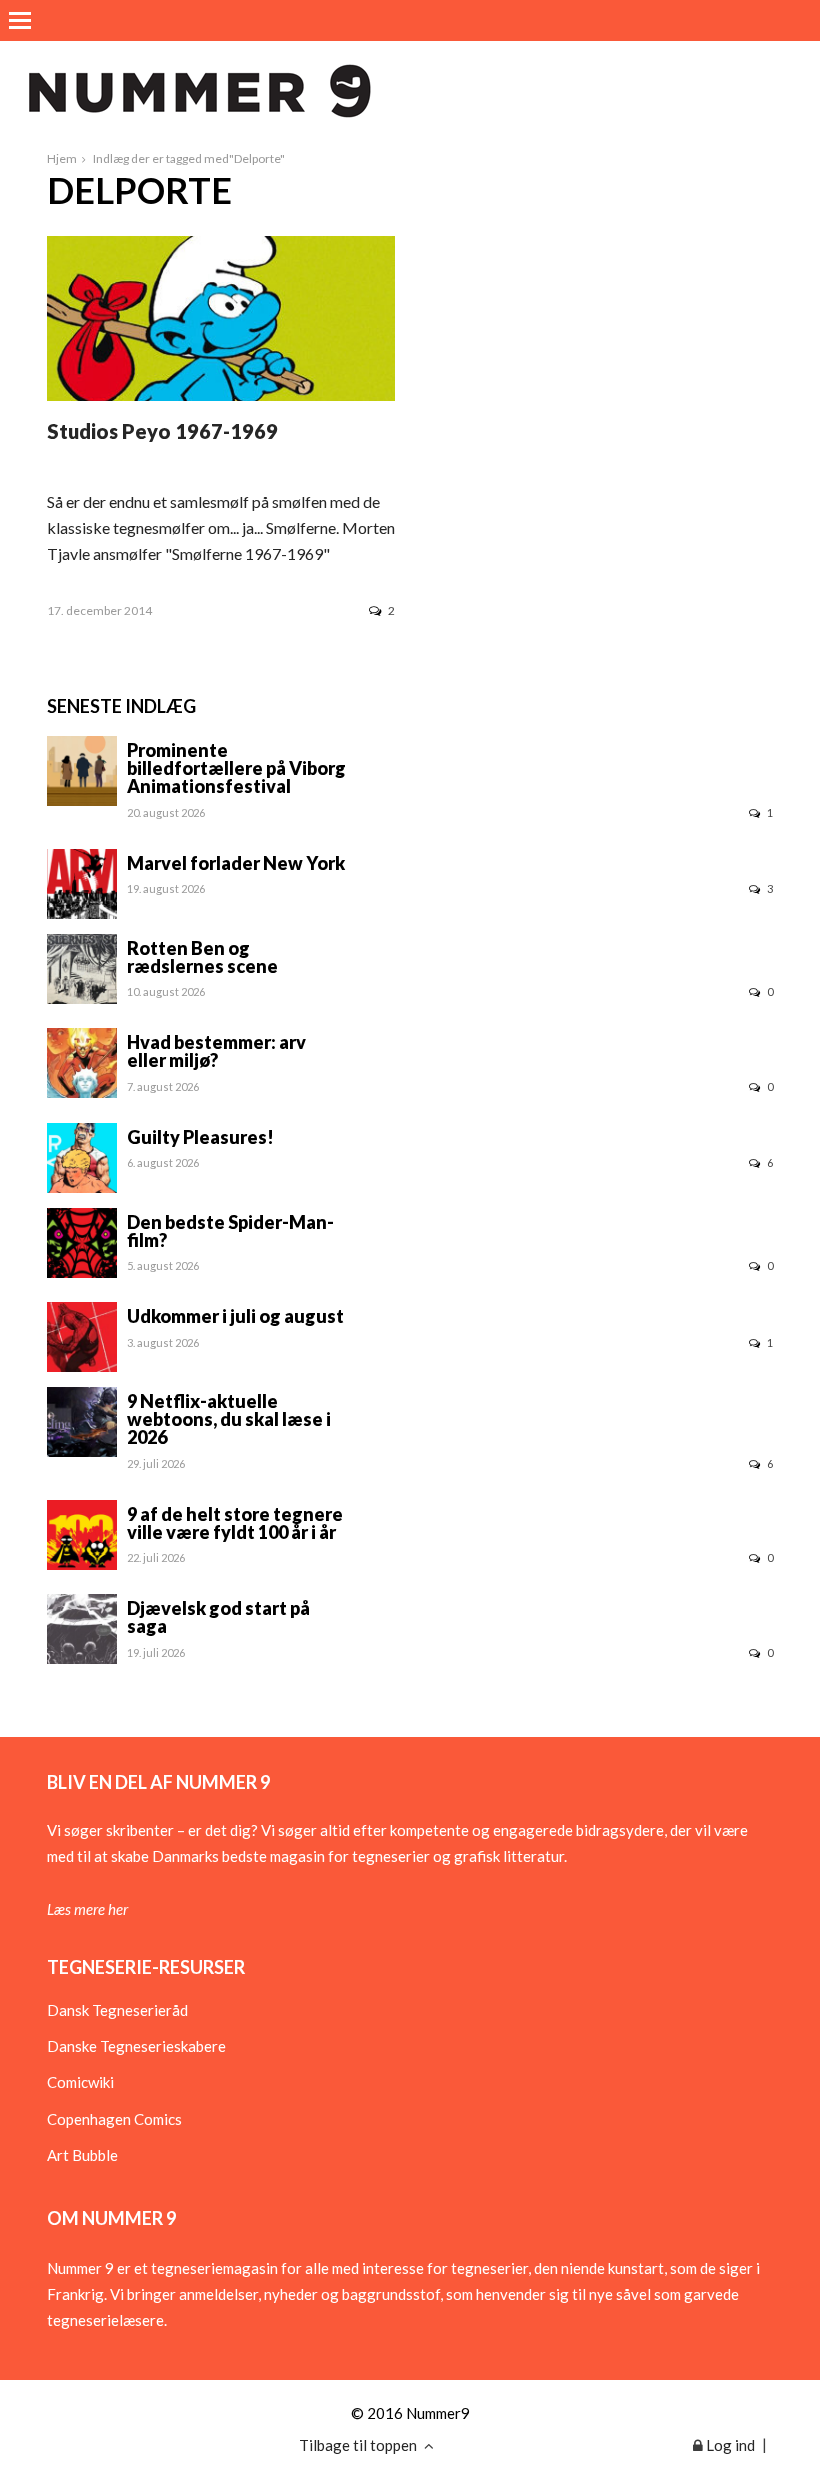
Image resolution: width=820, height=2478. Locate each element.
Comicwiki (80, 2082)
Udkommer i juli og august (235, 1316)
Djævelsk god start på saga (218, 1617)
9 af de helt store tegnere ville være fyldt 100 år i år (235, 1523)
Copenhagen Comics (114, 2119)
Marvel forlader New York (236, 863)
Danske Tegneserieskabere (136, 2046)
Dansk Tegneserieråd (117, 2010)
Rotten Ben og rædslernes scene (202, 957)
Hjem (62, 158)
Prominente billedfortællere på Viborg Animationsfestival (236, 768)
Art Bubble (82, 2155)
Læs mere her (87, 1909)
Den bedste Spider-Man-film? (230, 1231)
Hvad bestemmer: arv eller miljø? (216, 1051)
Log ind (729, 2445)
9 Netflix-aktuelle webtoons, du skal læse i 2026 (229, 1419)
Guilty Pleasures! (200, 1137)
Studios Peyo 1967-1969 (162, 431)
